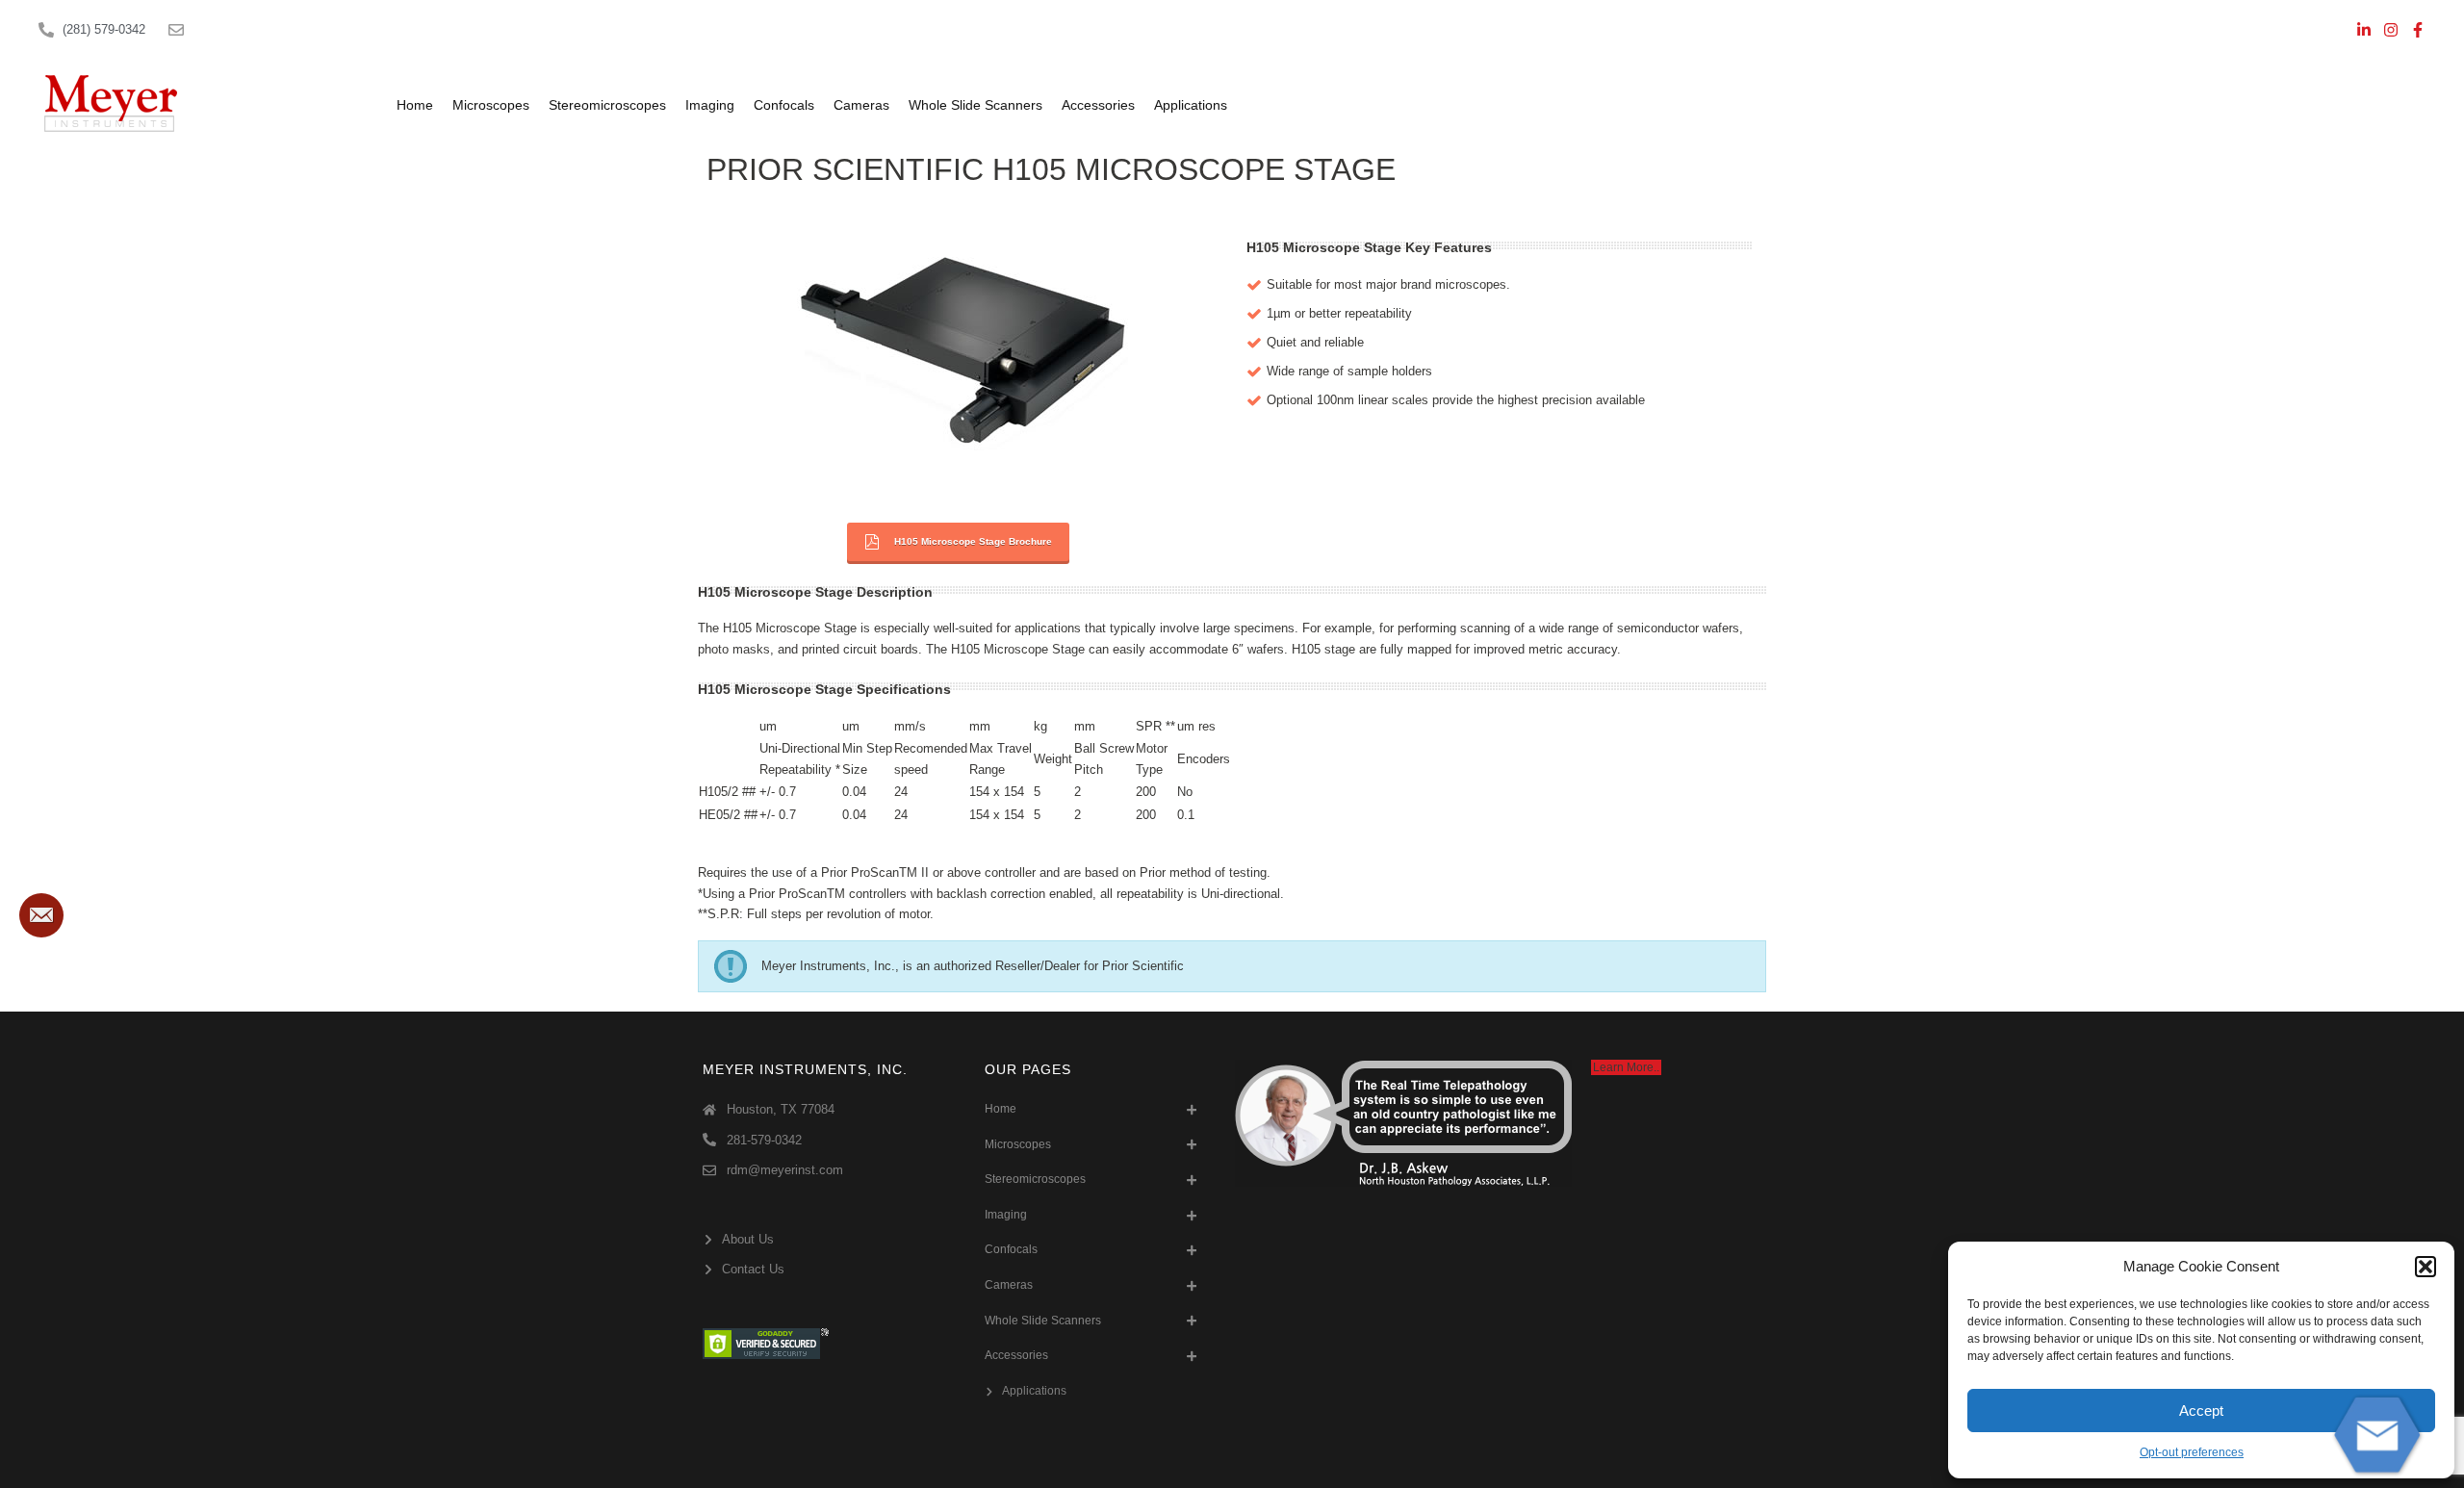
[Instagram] (2391, 30)
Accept (2201, 1411)
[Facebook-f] (2418, 30)
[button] (2425, 1267)
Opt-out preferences (2192, 1452)
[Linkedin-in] (2364, 30)
